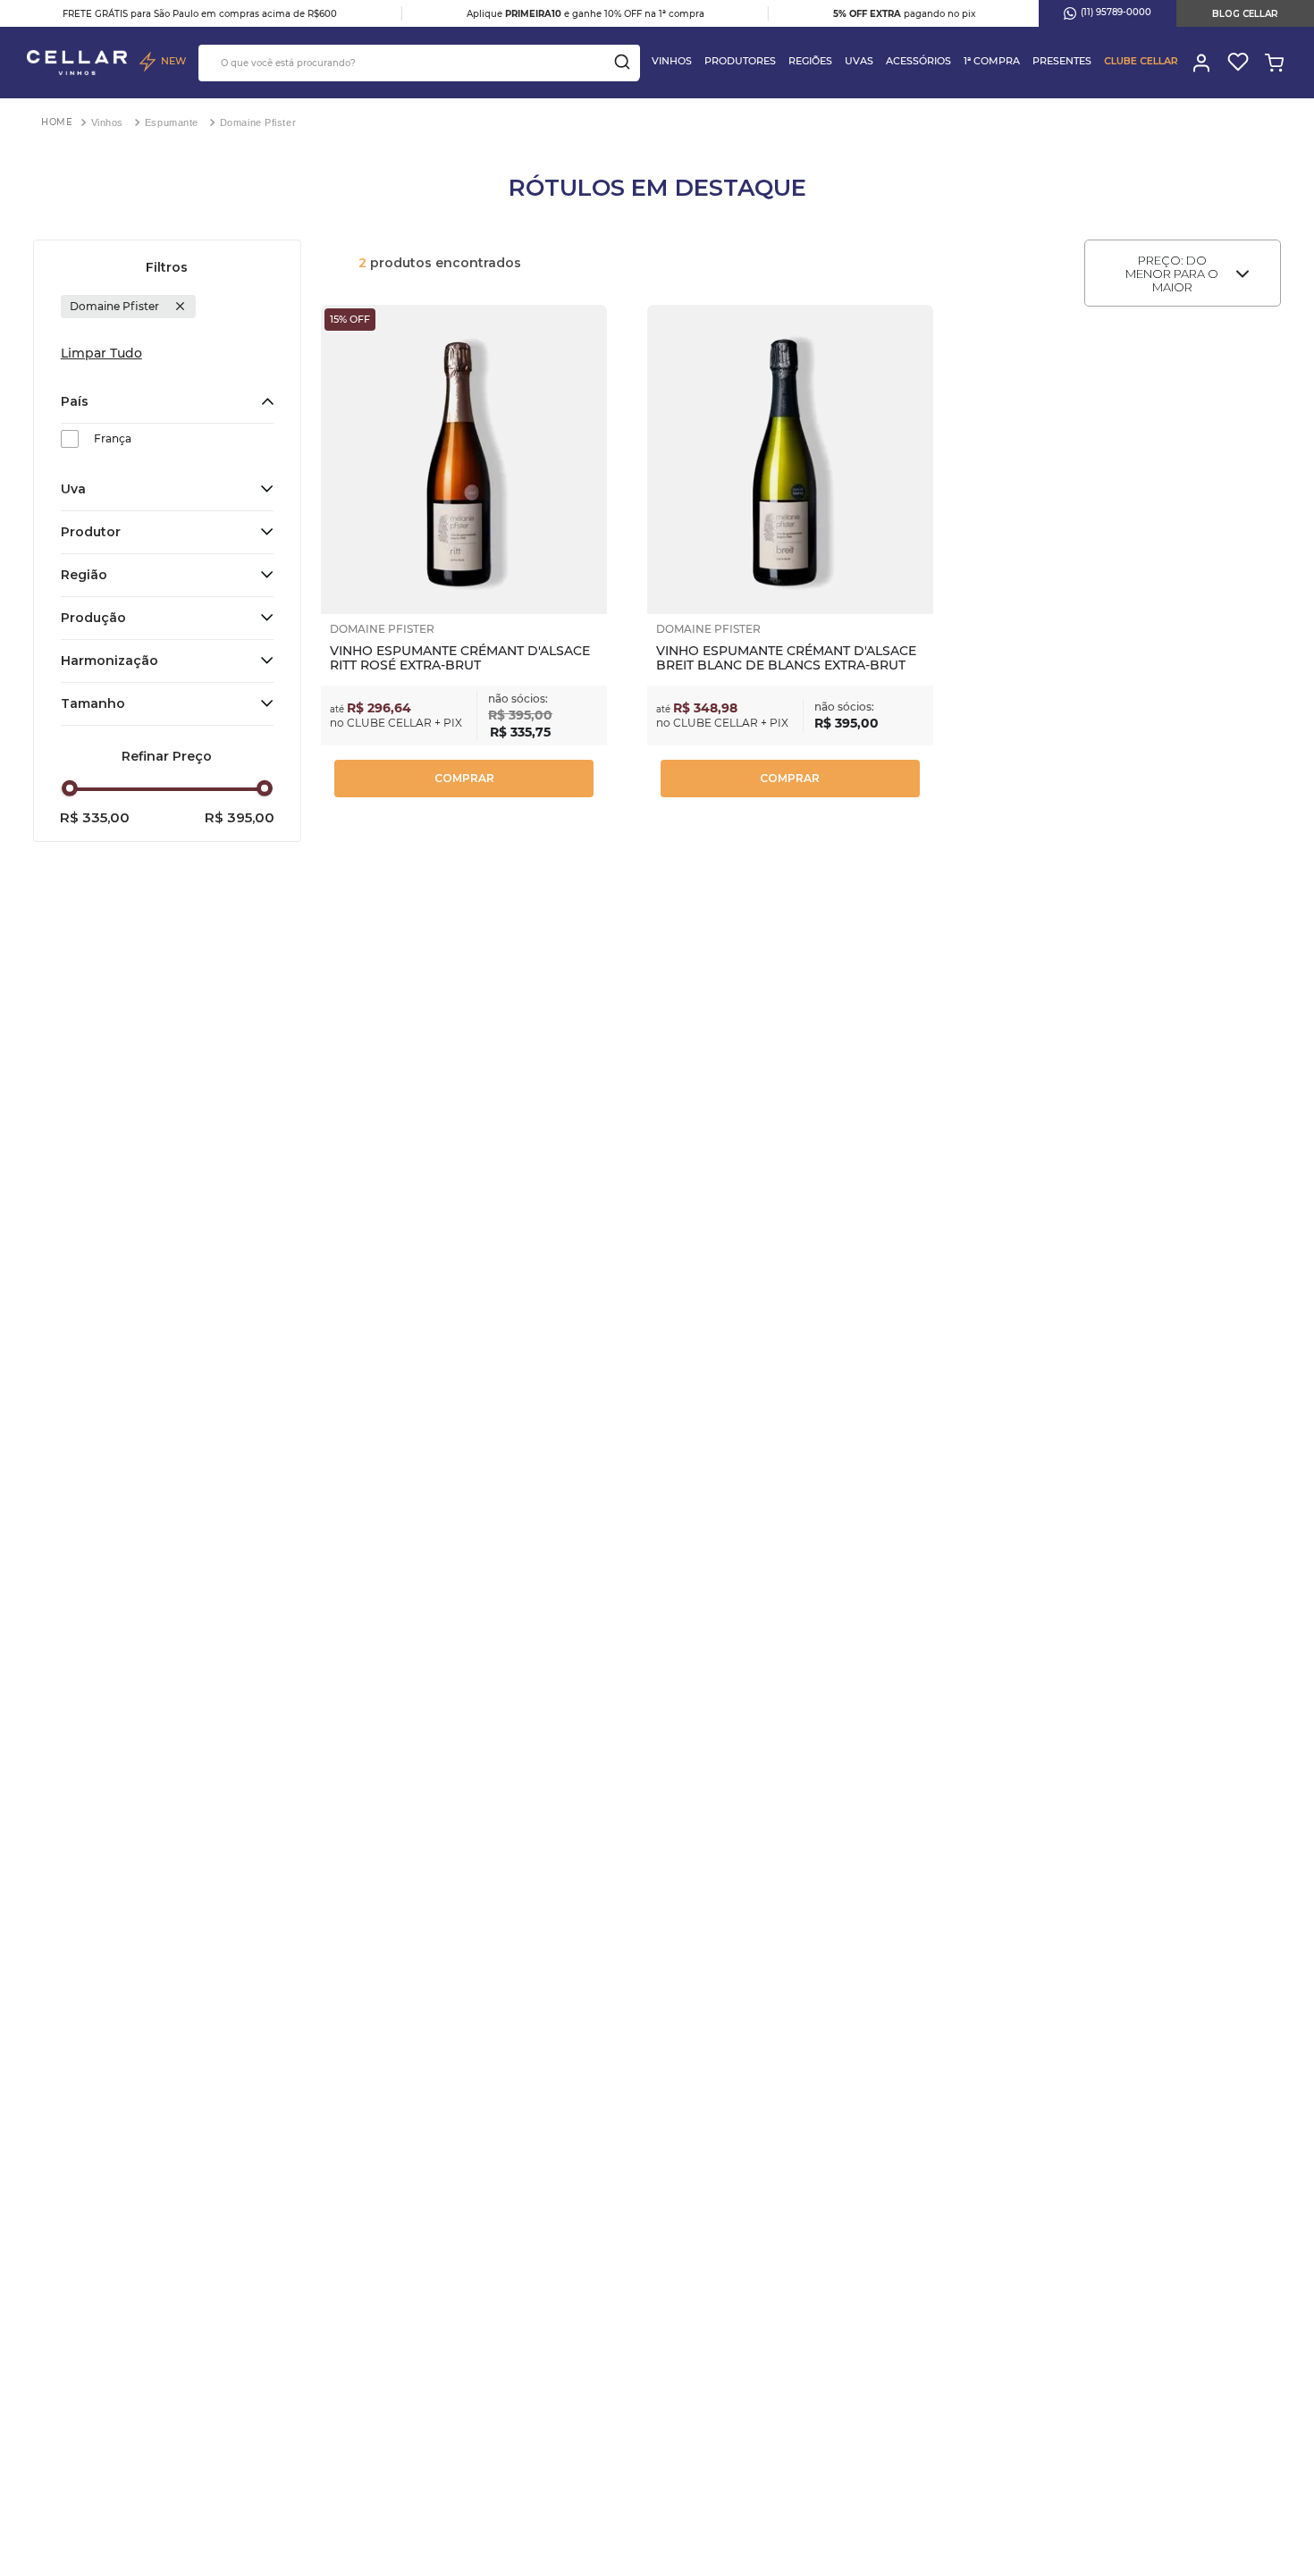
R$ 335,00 (95, 818)
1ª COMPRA (992, 61)
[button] (167, 402)
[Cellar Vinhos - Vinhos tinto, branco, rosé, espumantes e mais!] (77, 63)
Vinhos (672, 61)
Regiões (810, 61)
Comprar (464, 778)
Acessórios (918, 61)
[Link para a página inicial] (57, 122)
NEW (173, 61)
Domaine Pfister (258, 122)
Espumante (172, 122)
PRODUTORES (740, 61)
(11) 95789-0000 (1116, 12)
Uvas (859, 61)
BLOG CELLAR (1245, 14)
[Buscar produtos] (622, 62)
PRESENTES (1062, 61)
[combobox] (419, 63)
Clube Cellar (1141, 61)
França (113, 438)
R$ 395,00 (240, 818)
